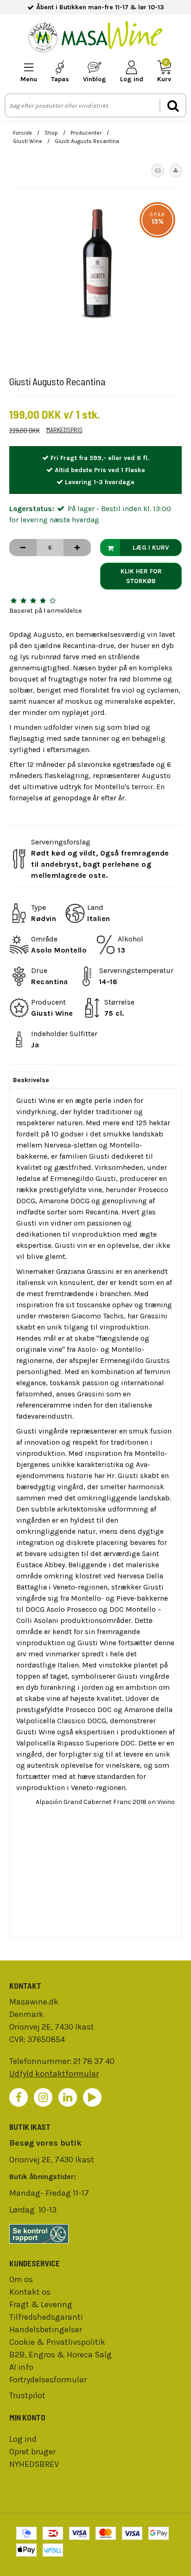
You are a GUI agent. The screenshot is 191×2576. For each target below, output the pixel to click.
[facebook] (19, 2097)
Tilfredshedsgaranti (46, 2317)
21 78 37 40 (94, 2061)
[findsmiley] (95, 2234)
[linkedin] (68, 2097)
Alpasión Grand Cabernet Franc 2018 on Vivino (105, 1802)
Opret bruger (32, 2452)
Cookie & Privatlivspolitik (57, 2342)
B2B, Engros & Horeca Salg (60, 2355)
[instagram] (43, 2097)
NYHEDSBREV (34, 2464)
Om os (21, 2279)
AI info (21, 2367)
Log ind (23, 2439)
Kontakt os (30, 2292)
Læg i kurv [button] (151, 548)
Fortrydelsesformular (48, 2380)
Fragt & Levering (41, 2304)
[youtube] (92, 2097)
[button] (158, 170)
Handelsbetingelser (46, 2329)
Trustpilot (27, 2395)
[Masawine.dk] (95, 38)
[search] (172, 106)
